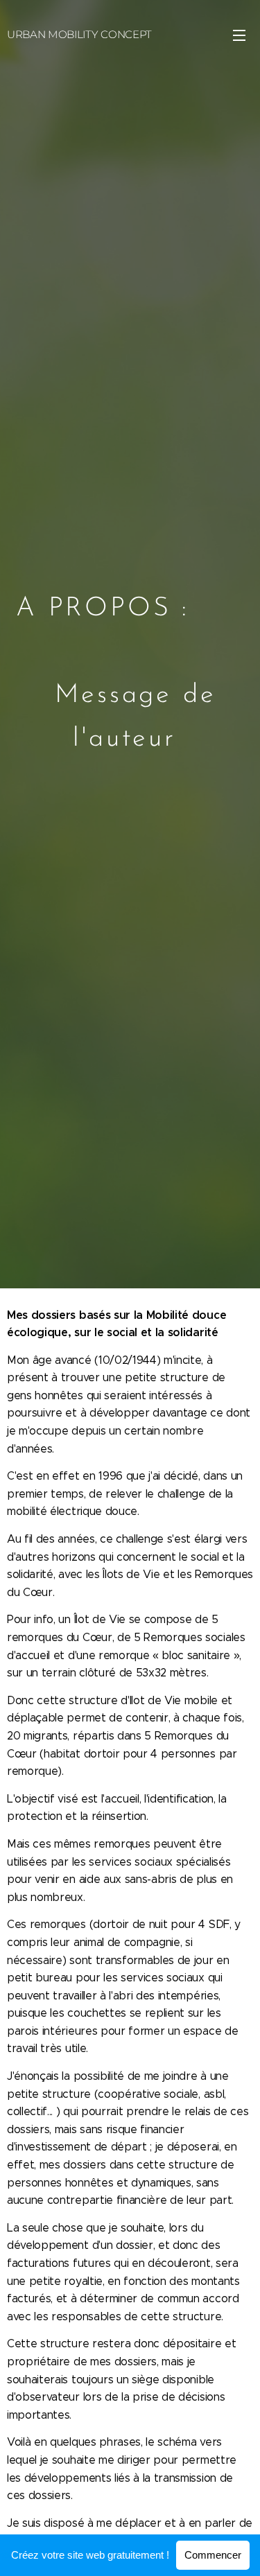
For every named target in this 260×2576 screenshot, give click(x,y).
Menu (239, 35)
